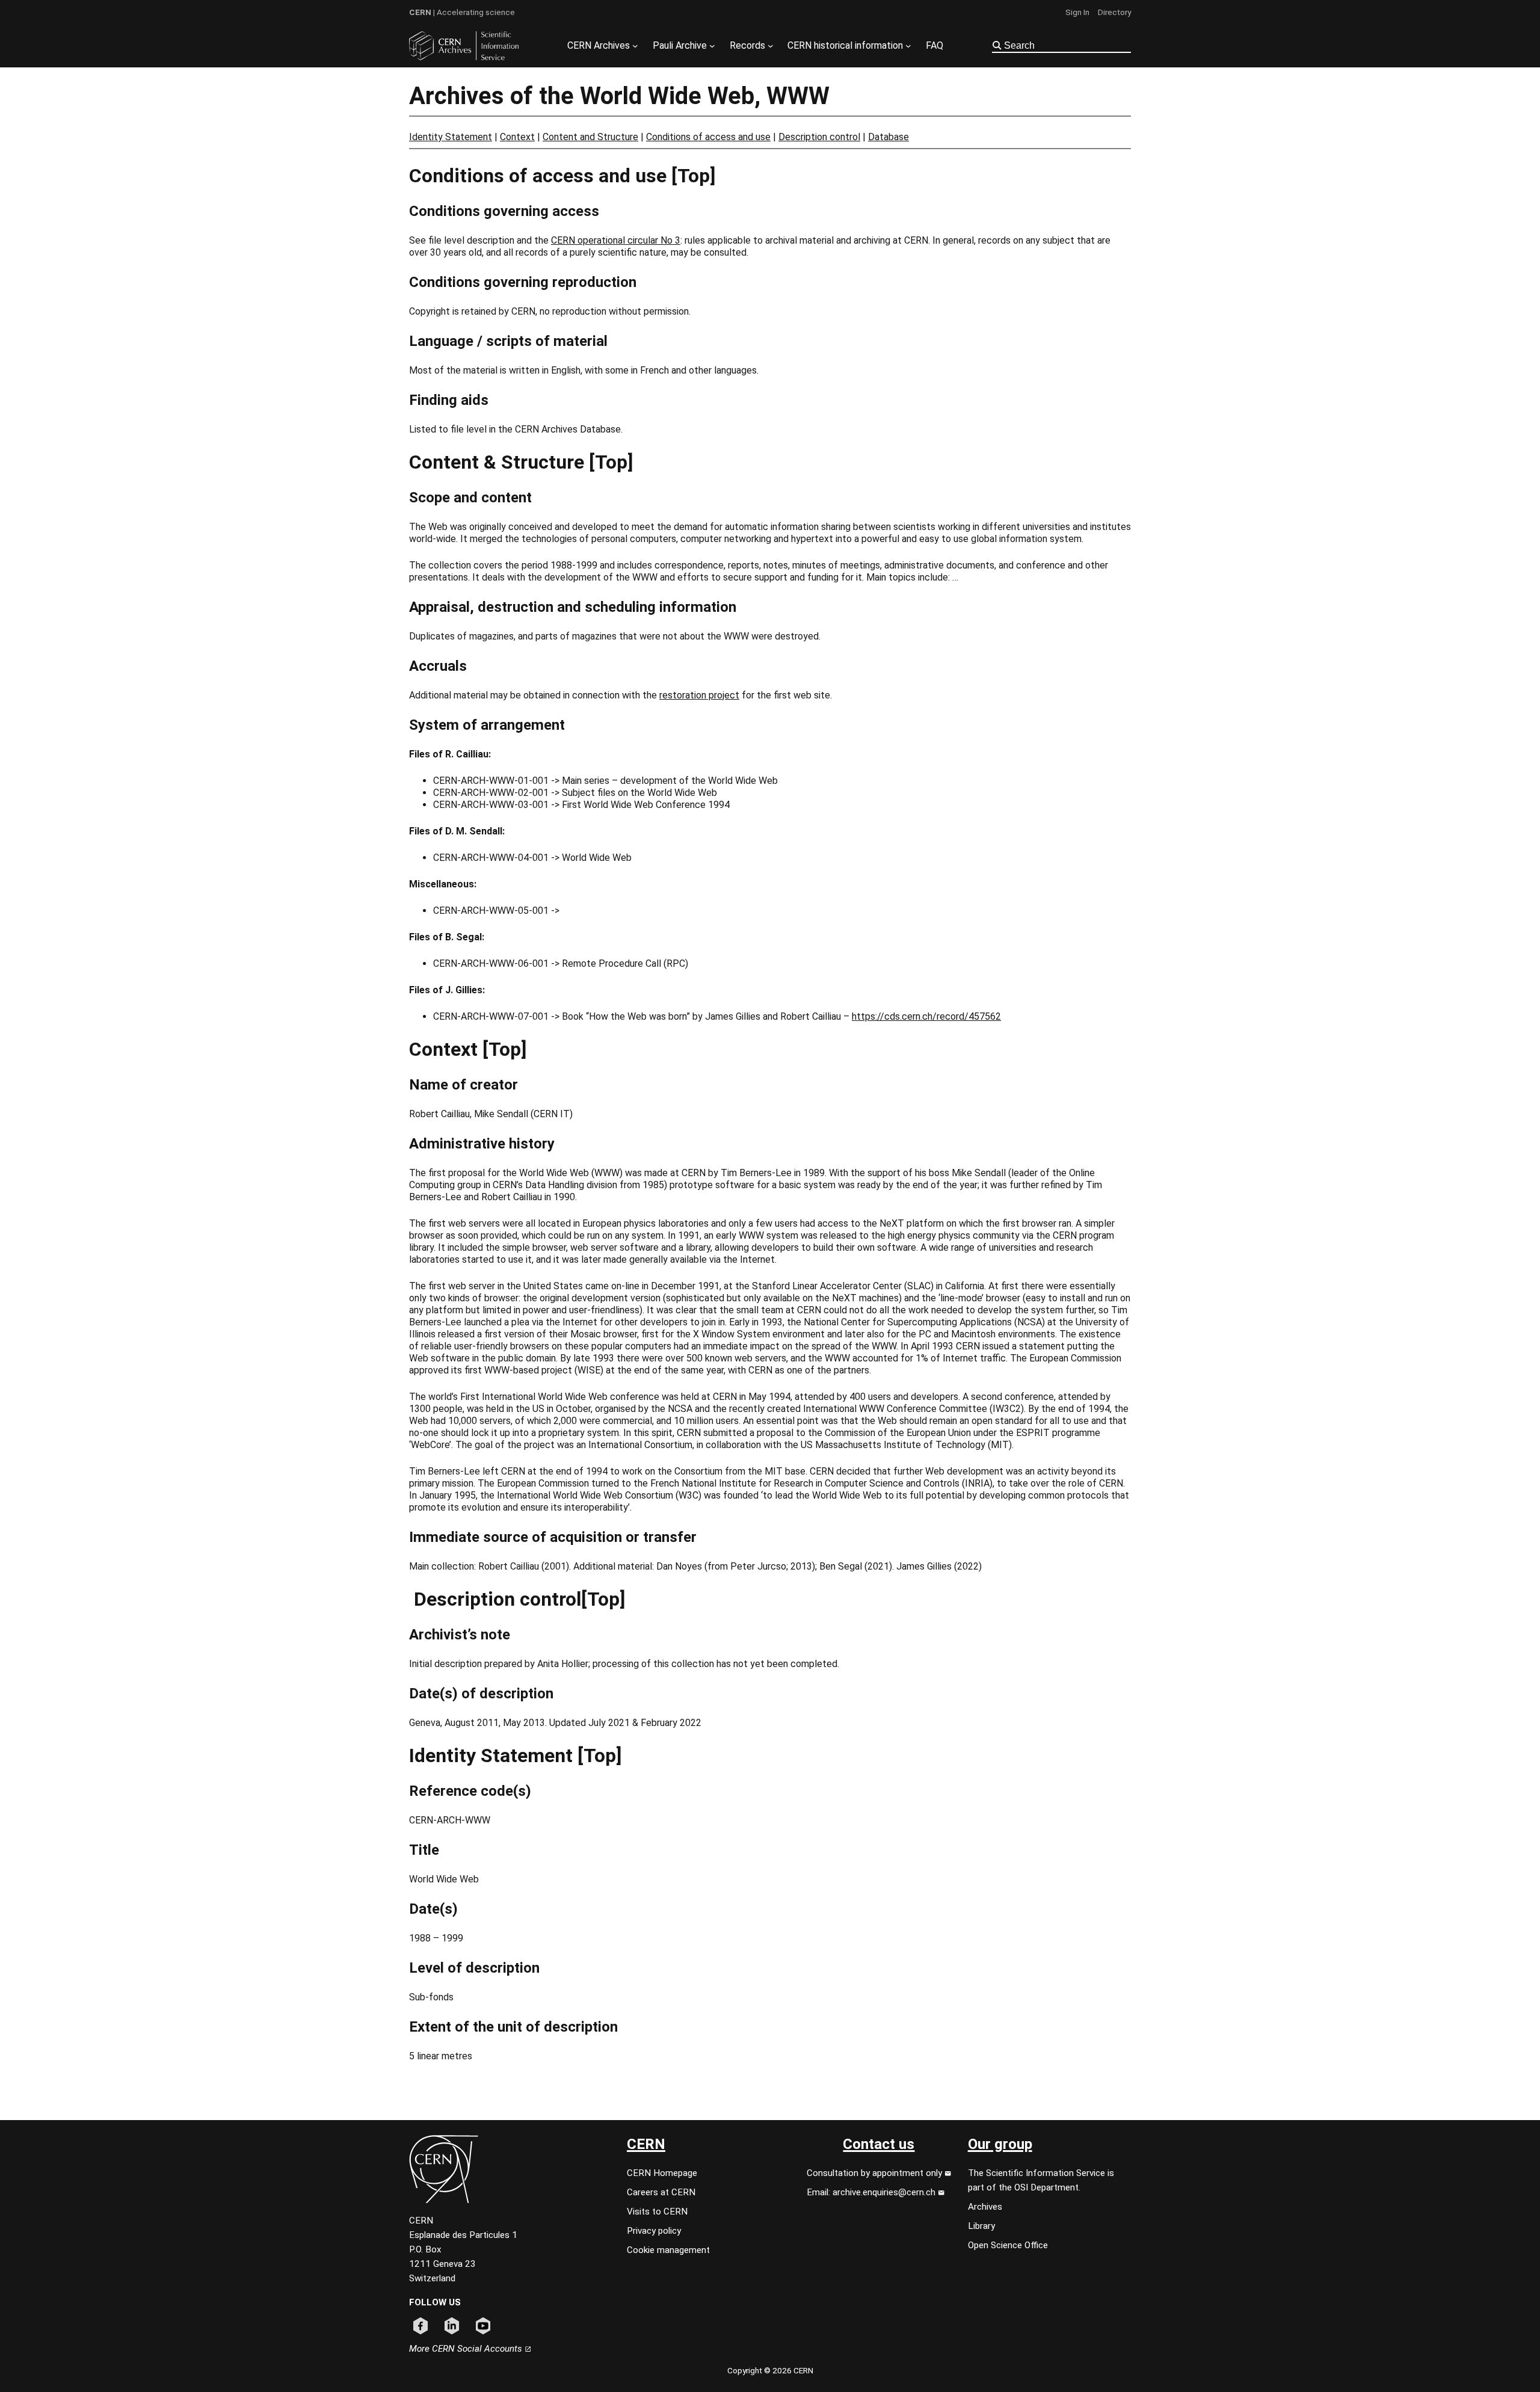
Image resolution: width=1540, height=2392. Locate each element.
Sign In (1077, 12)
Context (517, 137)
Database (889, 137)
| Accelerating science (462, 12)
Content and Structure (590, 137)
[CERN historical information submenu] (908, 46)
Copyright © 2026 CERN (770, 2370)
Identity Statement (451, 137)
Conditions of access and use (708, 137)
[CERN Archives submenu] (635, 46)
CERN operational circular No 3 (616, 240)
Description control (819, 137)
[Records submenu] (771, 46)
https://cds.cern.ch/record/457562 (926, 1016)
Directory (1114, 12)
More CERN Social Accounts (467, 2349)
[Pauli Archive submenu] (712, 46)
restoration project (699, 695)
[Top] (693, 176)
